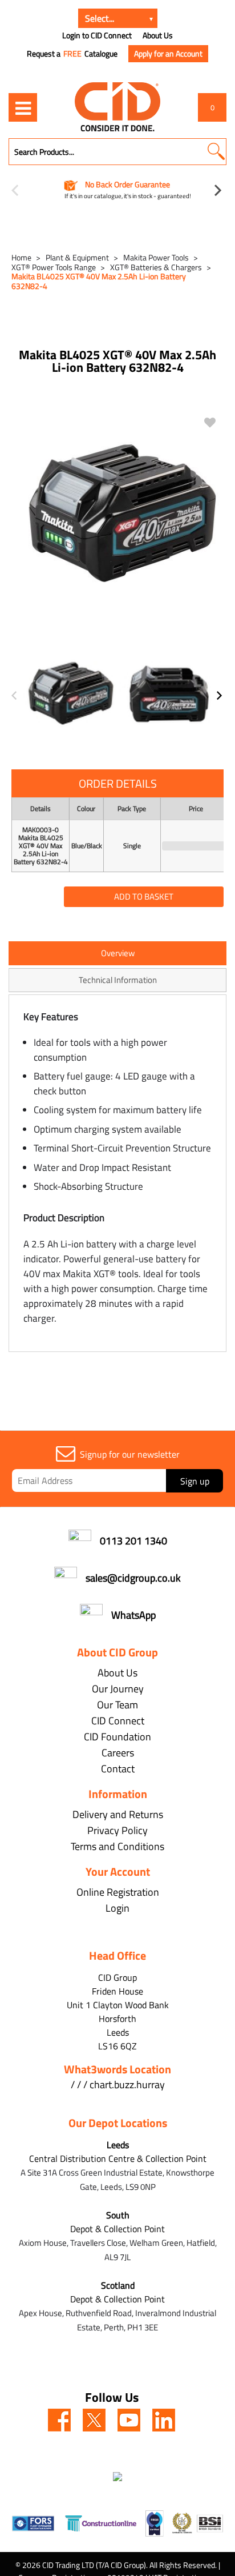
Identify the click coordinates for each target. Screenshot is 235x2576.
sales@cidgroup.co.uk (133, 1578)
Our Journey (118, 1689)
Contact (118, 1769)
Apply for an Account (168, 53)
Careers (118, 1753)
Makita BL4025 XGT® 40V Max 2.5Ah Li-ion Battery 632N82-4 (99, 281)
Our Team (117, 1705)
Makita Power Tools (156, 257)
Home (21, 257)
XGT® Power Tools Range (54, 267)
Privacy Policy (117, 1830)
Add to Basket (144, 896)
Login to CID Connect (97, 35)
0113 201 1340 (133, 1541)
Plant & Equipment (77, 257)
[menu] (23, 107)
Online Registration (118, 1892)
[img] (59, 2420)
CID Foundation (117, 1737)
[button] (216, 152)
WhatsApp (133, 1615)
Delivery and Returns (118, 1814)
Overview (118, 953)
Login (117, 1908)
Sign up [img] (195, 1481)
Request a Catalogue (72, 54)
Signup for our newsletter (130, 1454)
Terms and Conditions (117, 1846)
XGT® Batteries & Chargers (156, 267)
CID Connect (118, 1721)
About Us (158, 35)
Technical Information (118, 980)
